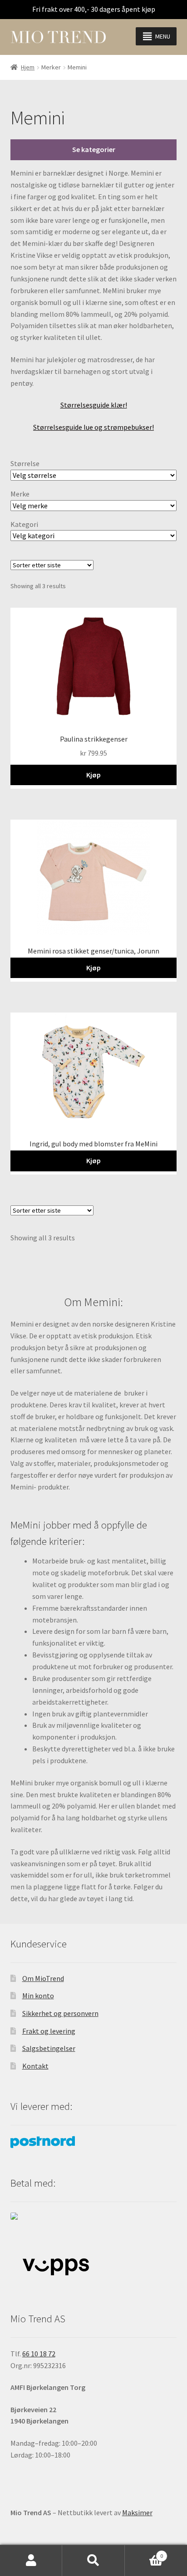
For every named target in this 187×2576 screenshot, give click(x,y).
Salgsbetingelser (49, 2048)
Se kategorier (94, 149)
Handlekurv (144, 2553)
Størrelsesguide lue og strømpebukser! (93, 427)
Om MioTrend (43, 1978)
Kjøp (93, 775)
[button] (163, 36)
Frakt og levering (49, 2031)
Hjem (28, 67)
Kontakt (35, 2066)
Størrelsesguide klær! (94, 405)
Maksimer (137, 2512)
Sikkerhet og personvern (60, 2013)
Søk (93, 2561)
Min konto (38, 1996)
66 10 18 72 (39, 2354)
